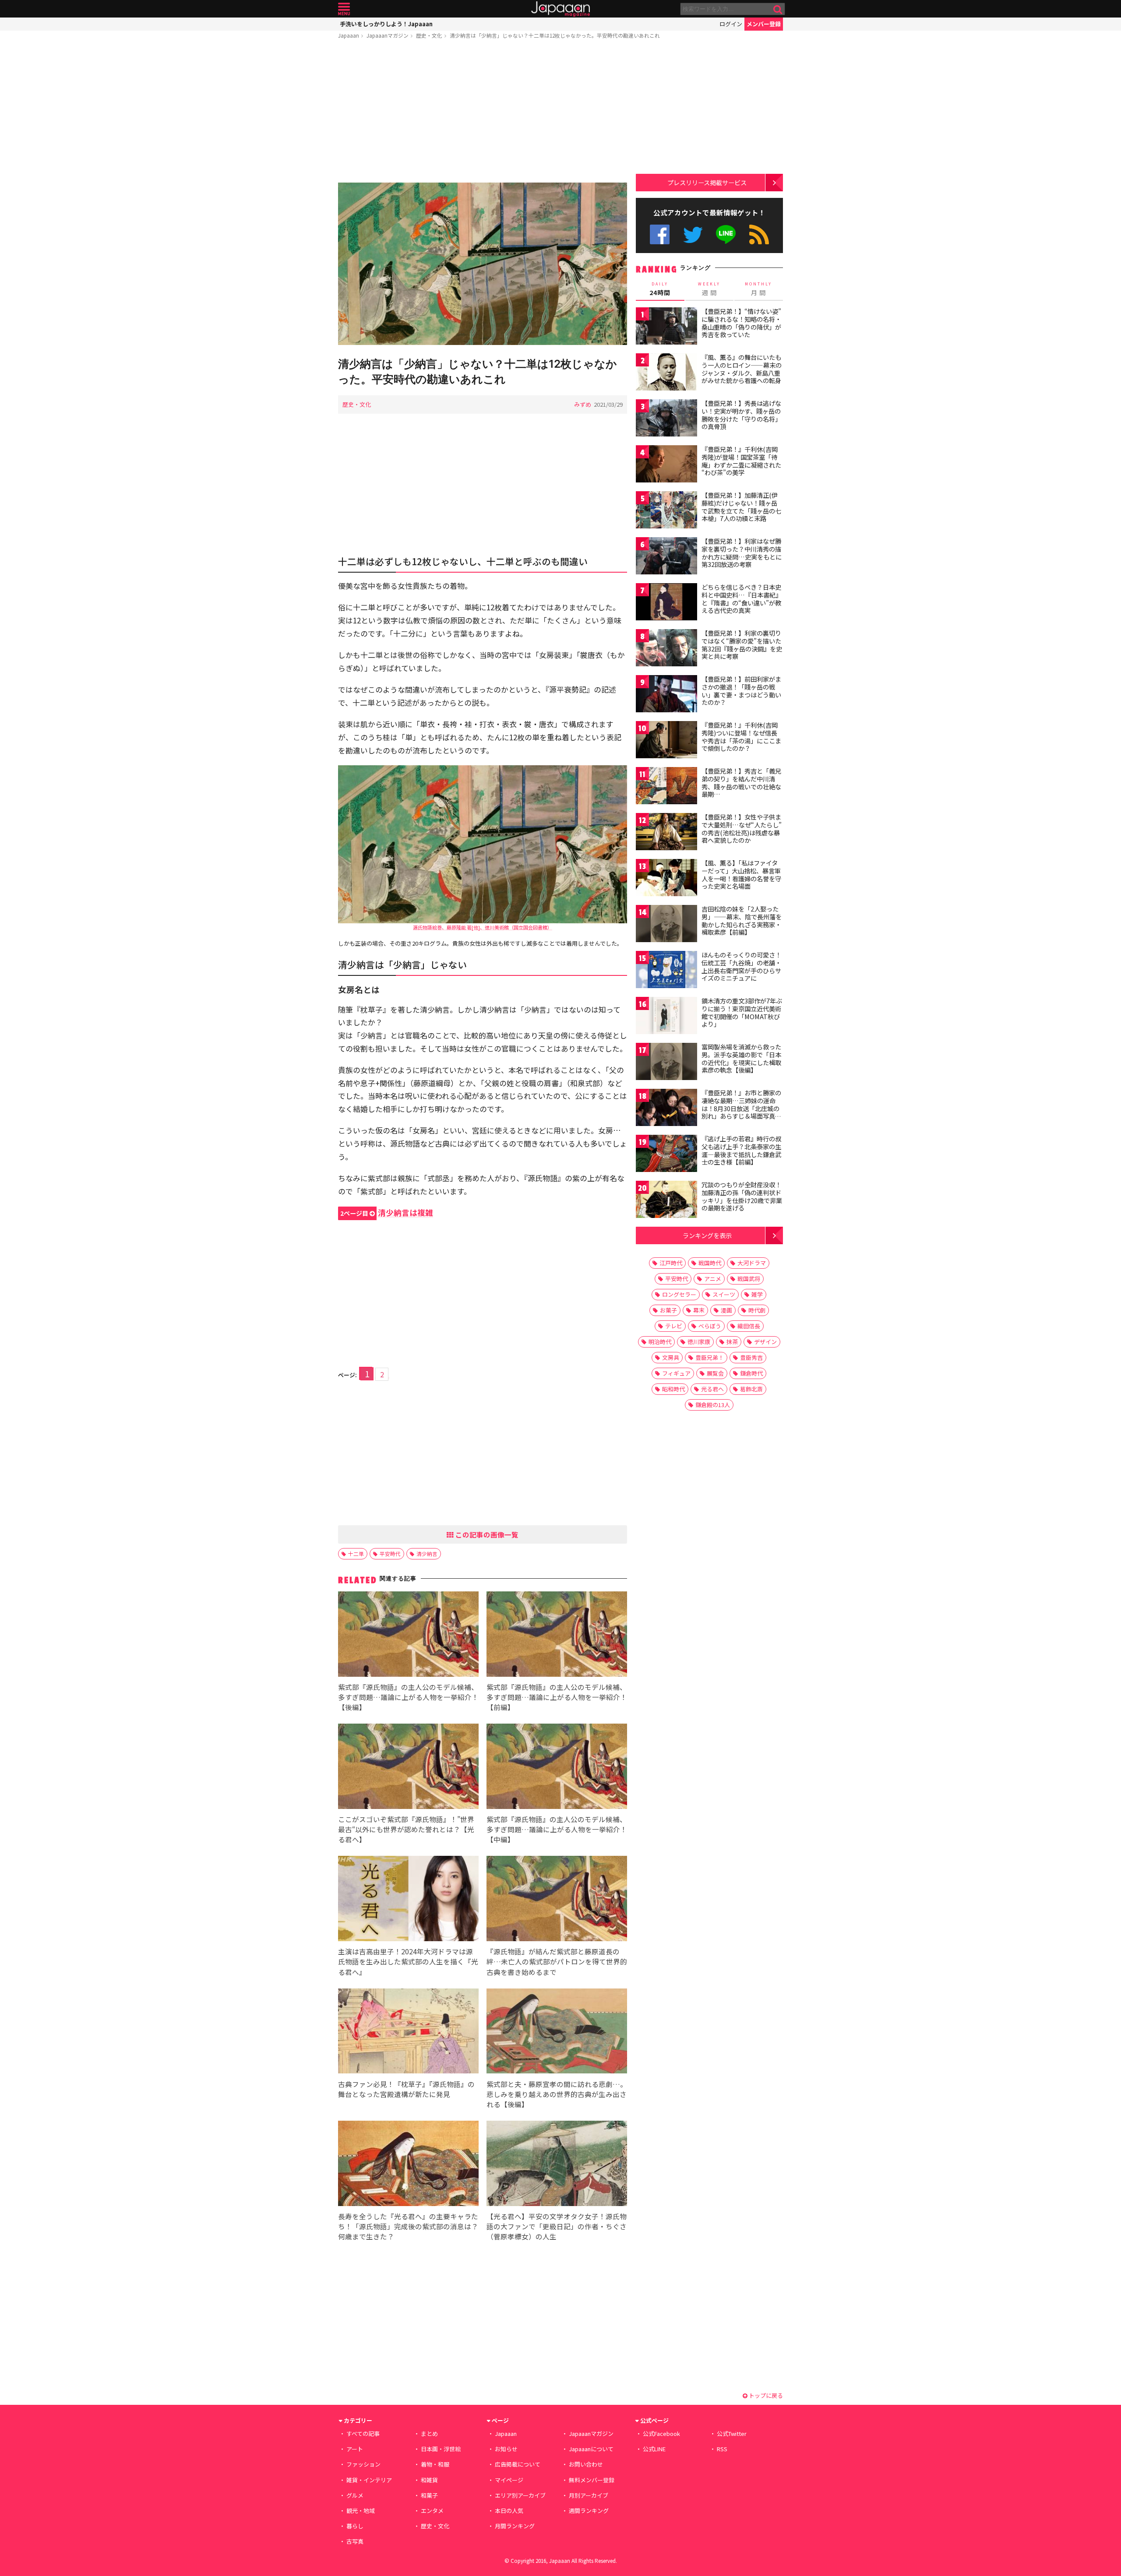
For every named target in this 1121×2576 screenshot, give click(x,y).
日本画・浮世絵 (441, 2449)
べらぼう (710, 1326)
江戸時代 (671, 1263)
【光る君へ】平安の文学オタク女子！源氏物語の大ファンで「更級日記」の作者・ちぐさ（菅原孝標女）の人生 (557, 2226)
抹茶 (732, 1342)
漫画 (726, 1310)
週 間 (709, 289)
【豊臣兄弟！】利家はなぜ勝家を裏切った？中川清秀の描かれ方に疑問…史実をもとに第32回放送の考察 (742, 553)
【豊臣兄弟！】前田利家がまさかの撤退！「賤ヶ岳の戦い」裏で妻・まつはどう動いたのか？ (741, 691)
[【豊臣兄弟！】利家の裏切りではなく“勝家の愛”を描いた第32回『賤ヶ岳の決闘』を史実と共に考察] (666, 649)
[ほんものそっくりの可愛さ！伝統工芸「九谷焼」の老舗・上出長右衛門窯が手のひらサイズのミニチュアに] (666, 971)
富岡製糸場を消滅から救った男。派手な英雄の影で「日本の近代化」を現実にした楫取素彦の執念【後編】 (741, 1058)
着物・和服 (435, 2464)
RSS (759, 234)
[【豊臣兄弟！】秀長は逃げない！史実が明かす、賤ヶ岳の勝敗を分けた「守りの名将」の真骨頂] (666, 419)
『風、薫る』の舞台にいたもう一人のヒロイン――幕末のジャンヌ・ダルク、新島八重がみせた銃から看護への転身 (742, 369)
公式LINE (726, 234)
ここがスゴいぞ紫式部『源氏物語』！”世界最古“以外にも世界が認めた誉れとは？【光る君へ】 (406, 1829)
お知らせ (506, 2449)
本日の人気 (509, 2511)
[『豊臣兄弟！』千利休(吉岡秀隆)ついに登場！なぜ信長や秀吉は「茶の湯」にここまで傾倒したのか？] (666, 741)
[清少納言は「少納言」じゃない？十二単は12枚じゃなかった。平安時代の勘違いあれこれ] (483, 265)
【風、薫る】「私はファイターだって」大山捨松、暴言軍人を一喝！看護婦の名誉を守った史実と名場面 (741, 875)
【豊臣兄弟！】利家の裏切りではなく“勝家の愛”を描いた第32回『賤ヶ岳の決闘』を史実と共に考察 (742, 645)
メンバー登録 (764, 24)
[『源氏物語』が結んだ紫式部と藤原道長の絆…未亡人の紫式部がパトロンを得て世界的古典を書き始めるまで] (557, 1900)
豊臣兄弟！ (710, 1357)
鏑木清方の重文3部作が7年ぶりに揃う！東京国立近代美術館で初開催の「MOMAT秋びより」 (742, 1012)
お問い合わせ (586, 2464)
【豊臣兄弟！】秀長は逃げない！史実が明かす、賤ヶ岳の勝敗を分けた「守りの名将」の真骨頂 (741, 415)
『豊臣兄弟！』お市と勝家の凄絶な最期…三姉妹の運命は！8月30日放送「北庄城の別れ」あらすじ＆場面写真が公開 (741, 1108)
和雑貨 (429, 2480)
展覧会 (715, 1373)
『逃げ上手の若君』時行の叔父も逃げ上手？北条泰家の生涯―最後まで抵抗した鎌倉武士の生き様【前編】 (741, 1150)
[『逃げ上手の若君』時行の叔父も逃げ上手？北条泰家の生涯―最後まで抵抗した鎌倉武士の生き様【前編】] (666, 1155)
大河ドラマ (752, 1263)
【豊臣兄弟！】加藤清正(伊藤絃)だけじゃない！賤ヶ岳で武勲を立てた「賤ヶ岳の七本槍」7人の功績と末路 (741, 507)
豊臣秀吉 (751, 1357)
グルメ (355, 2495)
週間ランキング (589, 2511)
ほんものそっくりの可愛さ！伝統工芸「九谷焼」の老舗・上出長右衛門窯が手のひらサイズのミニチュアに (741, 966)
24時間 (660, 289)
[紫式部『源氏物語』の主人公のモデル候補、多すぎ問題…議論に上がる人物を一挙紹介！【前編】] (557, 1635)
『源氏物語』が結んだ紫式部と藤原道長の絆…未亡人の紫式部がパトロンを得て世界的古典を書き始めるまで (557, 1961)
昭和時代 (673, 1389)
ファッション (363, 2464)
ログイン (731, 24)
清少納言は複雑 (387, 1212)
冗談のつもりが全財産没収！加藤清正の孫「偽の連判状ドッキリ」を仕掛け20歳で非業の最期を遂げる (742, 1196)
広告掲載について (518, 2464)
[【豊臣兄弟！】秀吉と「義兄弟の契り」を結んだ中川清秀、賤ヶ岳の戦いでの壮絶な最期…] (666, 787)
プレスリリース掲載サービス (707, 182)
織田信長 (749, 1326)
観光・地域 (361, 2511)
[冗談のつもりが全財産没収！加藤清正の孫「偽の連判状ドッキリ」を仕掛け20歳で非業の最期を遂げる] (666, 1201)
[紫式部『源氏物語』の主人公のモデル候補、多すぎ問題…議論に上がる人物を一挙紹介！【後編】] (408, 1635)
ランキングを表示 (707, 1235)
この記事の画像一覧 (486, 1534)
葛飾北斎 (751, 1389)
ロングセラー (679, 1294)
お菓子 (668, 1310)
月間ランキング (515, 2526)
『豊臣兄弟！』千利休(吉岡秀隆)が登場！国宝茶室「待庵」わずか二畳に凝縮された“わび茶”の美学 (741, 461)
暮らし (355, 2526)
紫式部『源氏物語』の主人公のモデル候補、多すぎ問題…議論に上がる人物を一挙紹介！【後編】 (408, 1697)
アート (355, 2449)
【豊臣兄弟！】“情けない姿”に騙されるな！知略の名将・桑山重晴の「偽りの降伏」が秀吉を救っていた (741, 323)
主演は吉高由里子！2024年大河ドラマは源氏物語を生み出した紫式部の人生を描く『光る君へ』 (408, 1961)
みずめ (583, 404)
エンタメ (432, 2511)
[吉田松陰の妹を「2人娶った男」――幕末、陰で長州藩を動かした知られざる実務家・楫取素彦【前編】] (666, 925)
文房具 (671, 1357)
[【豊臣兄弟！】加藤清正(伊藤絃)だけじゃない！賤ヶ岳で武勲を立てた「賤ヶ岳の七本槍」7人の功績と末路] (666, 511)
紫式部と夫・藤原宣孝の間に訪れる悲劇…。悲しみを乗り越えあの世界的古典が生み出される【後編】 (557, 2094)
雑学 (757, 1294)
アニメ (713, 1279)
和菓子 (429, 2495)
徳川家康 (699, 1342)
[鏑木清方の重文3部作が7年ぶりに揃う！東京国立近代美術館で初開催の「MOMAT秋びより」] (666, 1017)
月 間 (758, 289)
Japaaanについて (591, 2449)
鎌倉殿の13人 (713, 1405)
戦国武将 (749, 1279)
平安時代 (390, 1554)
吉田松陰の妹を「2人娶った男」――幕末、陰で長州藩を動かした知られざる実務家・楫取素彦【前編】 (742, 920)
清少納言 (427, 1554)
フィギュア (676, 1373)
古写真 (355, 2541)
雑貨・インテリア (369, 2480)
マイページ (509, 2480)
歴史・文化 (429, 35)
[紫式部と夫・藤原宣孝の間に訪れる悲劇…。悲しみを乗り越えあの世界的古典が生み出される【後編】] (557, 2032)
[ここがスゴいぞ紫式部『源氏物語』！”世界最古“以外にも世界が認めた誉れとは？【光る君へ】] (408, 1768)
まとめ (429, 2433)
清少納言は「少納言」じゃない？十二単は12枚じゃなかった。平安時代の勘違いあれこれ (555, 35)
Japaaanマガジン (388, 35)
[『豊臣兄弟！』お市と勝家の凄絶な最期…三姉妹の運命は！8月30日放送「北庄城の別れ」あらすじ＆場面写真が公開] (666, 1109)
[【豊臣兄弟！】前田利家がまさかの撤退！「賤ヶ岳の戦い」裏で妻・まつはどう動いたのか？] (666, 695)
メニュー (344, 9)
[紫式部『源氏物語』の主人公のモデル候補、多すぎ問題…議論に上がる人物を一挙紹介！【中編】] (557, 1768)
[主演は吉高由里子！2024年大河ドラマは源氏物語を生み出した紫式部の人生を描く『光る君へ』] (408, 1900)
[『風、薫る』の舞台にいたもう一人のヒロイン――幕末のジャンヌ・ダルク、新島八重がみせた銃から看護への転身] (666, 373)
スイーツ (724, 1294)
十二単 (356, 1554)
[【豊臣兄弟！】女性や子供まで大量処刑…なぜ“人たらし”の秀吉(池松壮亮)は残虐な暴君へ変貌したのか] (666, 833)
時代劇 (757, 1310)
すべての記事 (363, 2433)
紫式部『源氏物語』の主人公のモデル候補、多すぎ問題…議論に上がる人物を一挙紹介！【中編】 (557, 1829)
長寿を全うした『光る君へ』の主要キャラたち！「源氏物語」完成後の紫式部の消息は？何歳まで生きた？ (408, 2226)
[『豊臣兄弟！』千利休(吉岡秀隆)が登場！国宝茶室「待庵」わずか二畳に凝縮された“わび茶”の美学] (666, 465)
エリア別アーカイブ (520, 2495)
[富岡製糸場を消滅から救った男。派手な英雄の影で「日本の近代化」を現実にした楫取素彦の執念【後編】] (666, 1063)
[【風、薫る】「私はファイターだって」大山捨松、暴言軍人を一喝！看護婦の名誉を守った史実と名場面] (666, 879)
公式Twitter (693, 234)
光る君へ (712, 1389)
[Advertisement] (483, 113)
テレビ (674, 1326)
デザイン (765, 1342)
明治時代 (660, 1342)
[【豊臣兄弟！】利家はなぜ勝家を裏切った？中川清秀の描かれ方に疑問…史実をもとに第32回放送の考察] (666, 557)
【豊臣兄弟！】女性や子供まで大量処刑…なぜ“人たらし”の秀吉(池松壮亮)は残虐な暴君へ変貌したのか (742, 829)
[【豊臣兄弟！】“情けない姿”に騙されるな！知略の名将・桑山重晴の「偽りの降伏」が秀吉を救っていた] (666, 327)
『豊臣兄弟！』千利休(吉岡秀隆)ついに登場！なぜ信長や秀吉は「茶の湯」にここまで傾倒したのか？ (741, 737)
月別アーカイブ (589, 2495)
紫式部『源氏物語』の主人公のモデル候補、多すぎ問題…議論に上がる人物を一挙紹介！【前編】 (557, 1697)
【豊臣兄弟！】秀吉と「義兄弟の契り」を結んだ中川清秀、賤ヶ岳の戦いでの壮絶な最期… (741, 783)
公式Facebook (660, 234)
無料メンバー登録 (592, 2480)
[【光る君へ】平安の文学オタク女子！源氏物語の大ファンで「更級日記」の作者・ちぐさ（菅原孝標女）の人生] (557, 2165)
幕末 (699, 1310)
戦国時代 (710, 1263)
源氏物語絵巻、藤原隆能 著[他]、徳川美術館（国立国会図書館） (483, 927)
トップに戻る (765, 2395)
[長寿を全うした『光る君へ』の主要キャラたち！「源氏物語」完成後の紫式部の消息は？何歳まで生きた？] (408, 2165)
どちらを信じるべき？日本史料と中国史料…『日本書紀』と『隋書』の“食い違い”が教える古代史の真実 (742, 599)
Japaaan (560, 9)
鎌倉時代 (751, 1373)
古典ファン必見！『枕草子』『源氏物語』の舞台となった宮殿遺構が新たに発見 (406, 2089)
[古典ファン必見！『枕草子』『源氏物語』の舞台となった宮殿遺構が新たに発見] (408, 2032)
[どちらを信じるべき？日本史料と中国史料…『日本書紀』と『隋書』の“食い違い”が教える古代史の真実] (666, 603)
